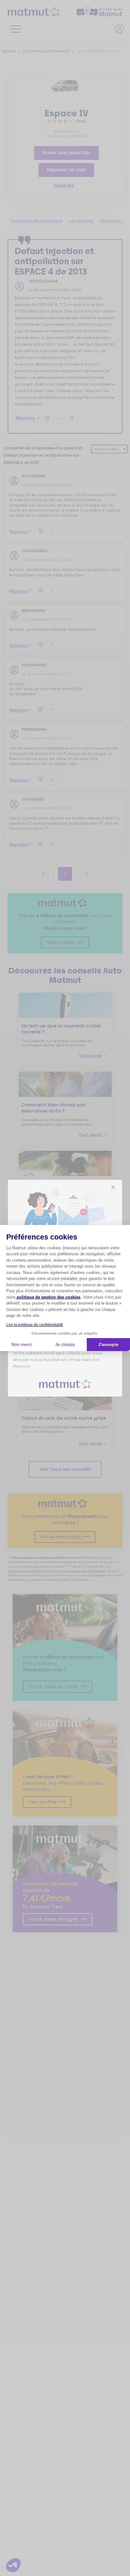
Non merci (22, 1344)
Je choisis (65, 1344)
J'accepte (108, 1344)
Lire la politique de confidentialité (35, 1325)
